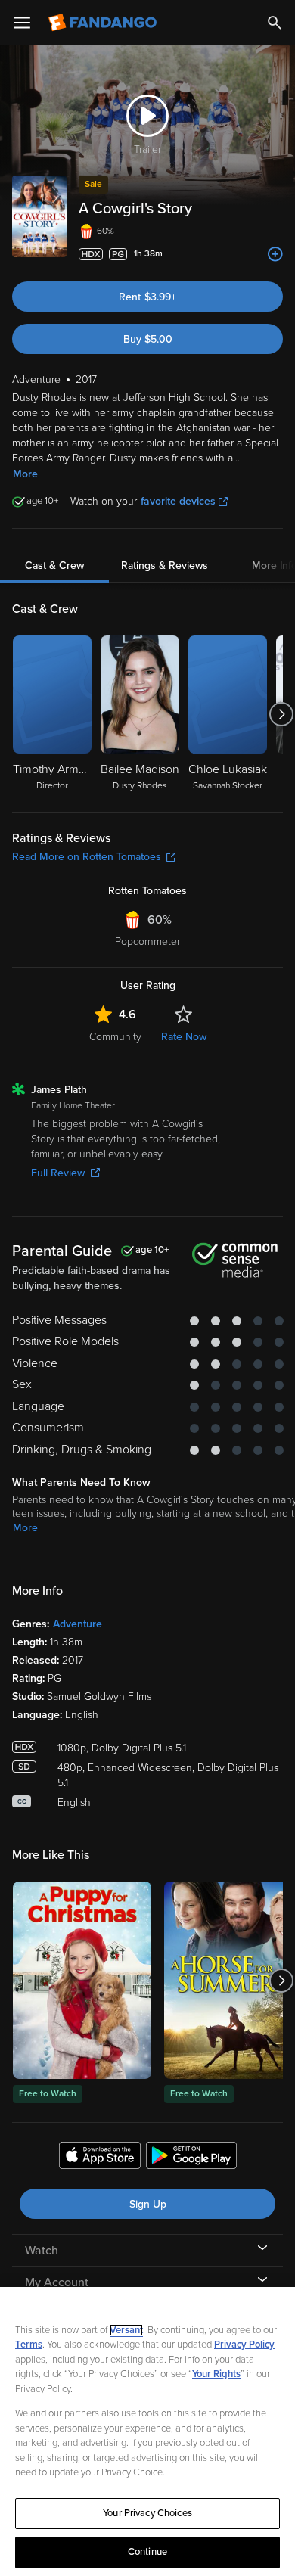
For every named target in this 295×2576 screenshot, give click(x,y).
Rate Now (184, 1037)
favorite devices (178, 501)
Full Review (58, 1173)
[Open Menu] (22, 23)
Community (115, 1037)
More (25, 474)
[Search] (275, 23)
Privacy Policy (244, 2345)
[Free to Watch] (82, 1980)
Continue (147, 2552)
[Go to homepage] (104, 23)
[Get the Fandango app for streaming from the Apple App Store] (100, 2158)
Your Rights (216, 2374)
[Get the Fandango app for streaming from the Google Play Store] (191, 2158)
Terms (29, 2345)
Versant (126, 2330)
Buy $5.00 (148, 339)
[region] (147, 2432)
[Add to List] (275, 254)
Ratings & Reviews (165, 566)
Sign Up (148, 2204)
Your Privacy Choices (147, 2513)
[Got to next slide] (281, 714)
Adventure (78, 1624)
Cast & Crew (54, 566)
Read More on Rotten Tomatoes (87, 857)
